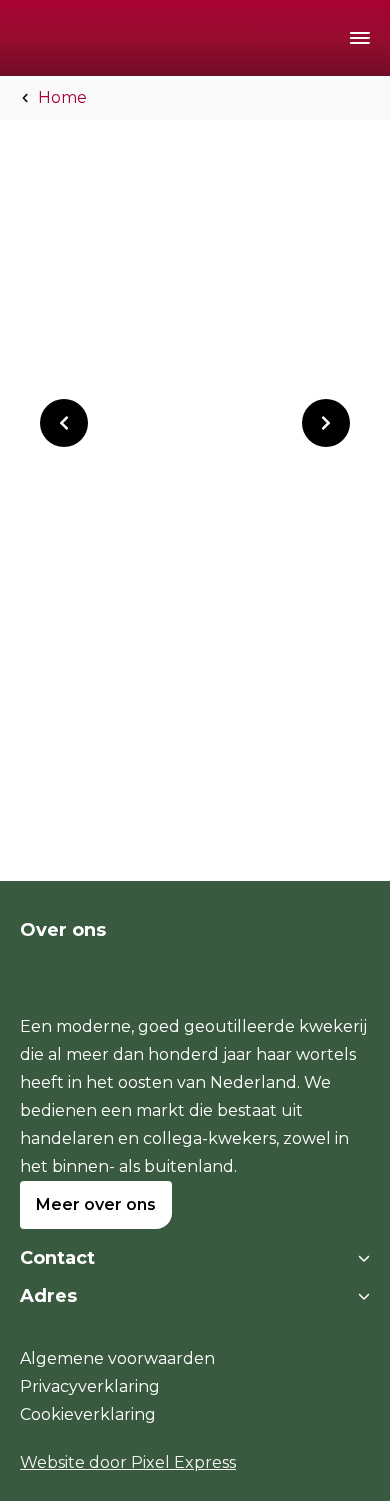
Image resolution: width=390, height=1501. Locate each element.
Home (62, 97)
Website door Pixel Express (128, 1462)
